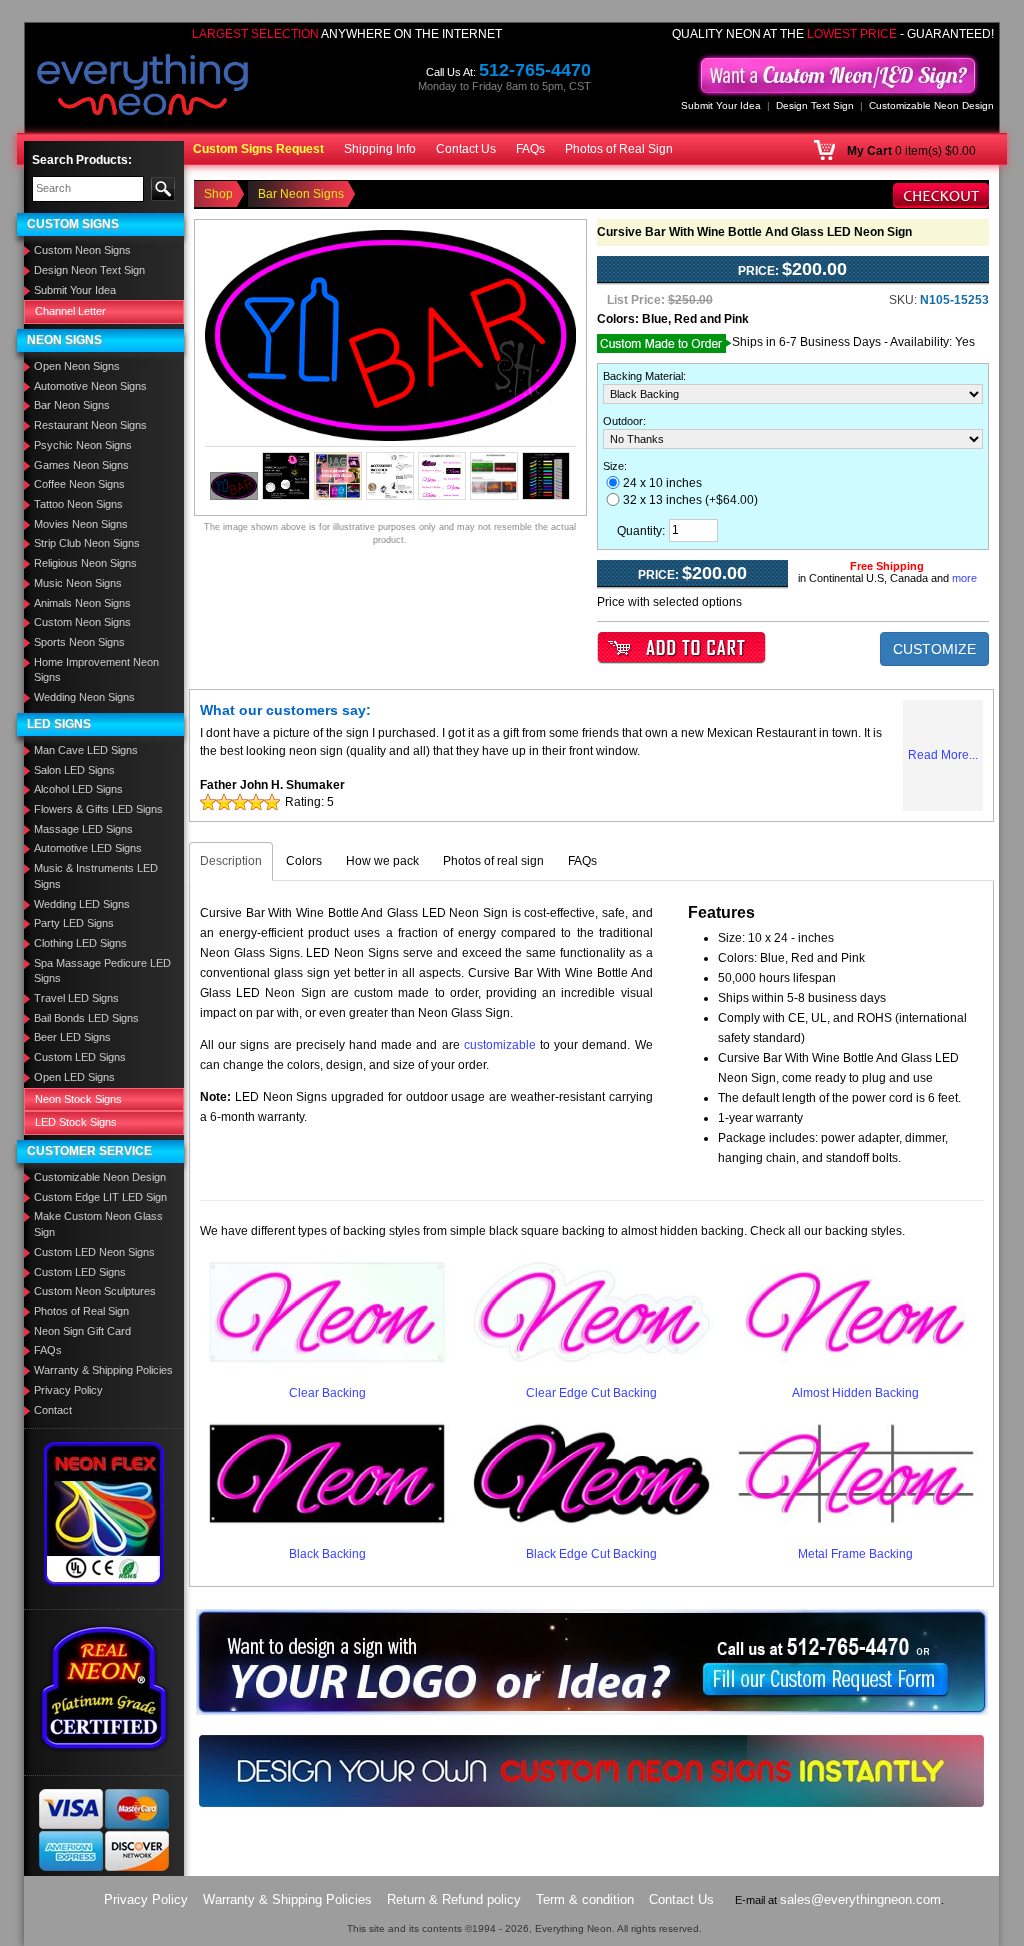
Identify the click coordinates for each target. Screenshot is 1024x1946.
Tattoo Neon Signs (78, 504)
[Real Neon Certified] (104, 1687)
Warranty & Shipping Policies (103, 1370)
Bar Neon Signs (72, 405)
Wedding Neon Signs (84, 697)
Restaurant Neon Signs (90, 425)
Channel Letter (70, 311)
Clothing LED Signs (80, 943)
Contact (53, 1410)
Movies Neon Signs (81, 524)
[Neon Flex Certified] (104, 1513)
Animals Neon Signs (82, 603)
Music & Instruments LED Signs (96, 876)
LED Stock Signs (76, 1122)
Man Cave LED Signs (86, 750)
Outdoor (623, 421)
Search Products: (82, 160)
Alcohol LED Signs (78, 789)
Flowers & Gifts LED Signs (98, 809)
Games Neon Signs (81, 465)
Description (231, 861)
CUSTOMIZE (934, 649)
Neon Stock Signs (78, 1099)
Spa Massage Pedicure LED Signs (102, 971)
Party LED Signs (74, 923)
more (964, 578)
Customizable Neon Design (931, 105)
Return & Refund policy (454, 1899)
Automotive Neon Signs (90, 386)
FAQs (530, 149)
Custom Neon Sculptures (95, 1291)
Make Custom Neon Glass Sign (98, 1224)
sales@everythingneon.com (860, 1899)
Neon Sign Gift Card (82, 1331)
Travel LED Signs (76, 998)
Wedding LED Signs (82, 904)
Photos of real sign (493, 861)
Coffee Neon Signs (79, 484)
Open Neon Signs (77, 366)
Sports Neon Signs (79, 642)
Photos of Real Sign (619, 149)
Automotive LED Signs (88, 848)
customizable (500, 1045)
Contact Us (466, 149)
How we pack (382, 861)
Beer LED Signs (72, 1037)
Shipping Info (380, 149)
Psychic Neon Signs (83, 445)
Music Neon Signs (78, 583)
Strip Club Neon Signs (87, 543)
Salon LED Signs (74, 770)
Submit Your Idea (721, 105)
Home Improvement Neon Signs (96, 670)
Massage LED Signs (83, 829)
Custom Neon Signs (82, 250)
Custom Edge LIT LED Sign (100, 1197)
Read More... (943, 755)
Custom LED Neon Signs (94, 1252)
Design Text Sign (815, 105)
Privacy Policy (68, 1390)
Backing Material (643, 376)
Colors (304, 861)
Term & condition (585, 1899)
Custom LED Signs (80, 1057)
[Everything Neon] (143, 87)
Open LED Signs (74, 1077)
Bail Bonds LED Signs (86, 1018)
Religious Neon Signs (85, 563)
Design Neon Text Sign (89, 270)
